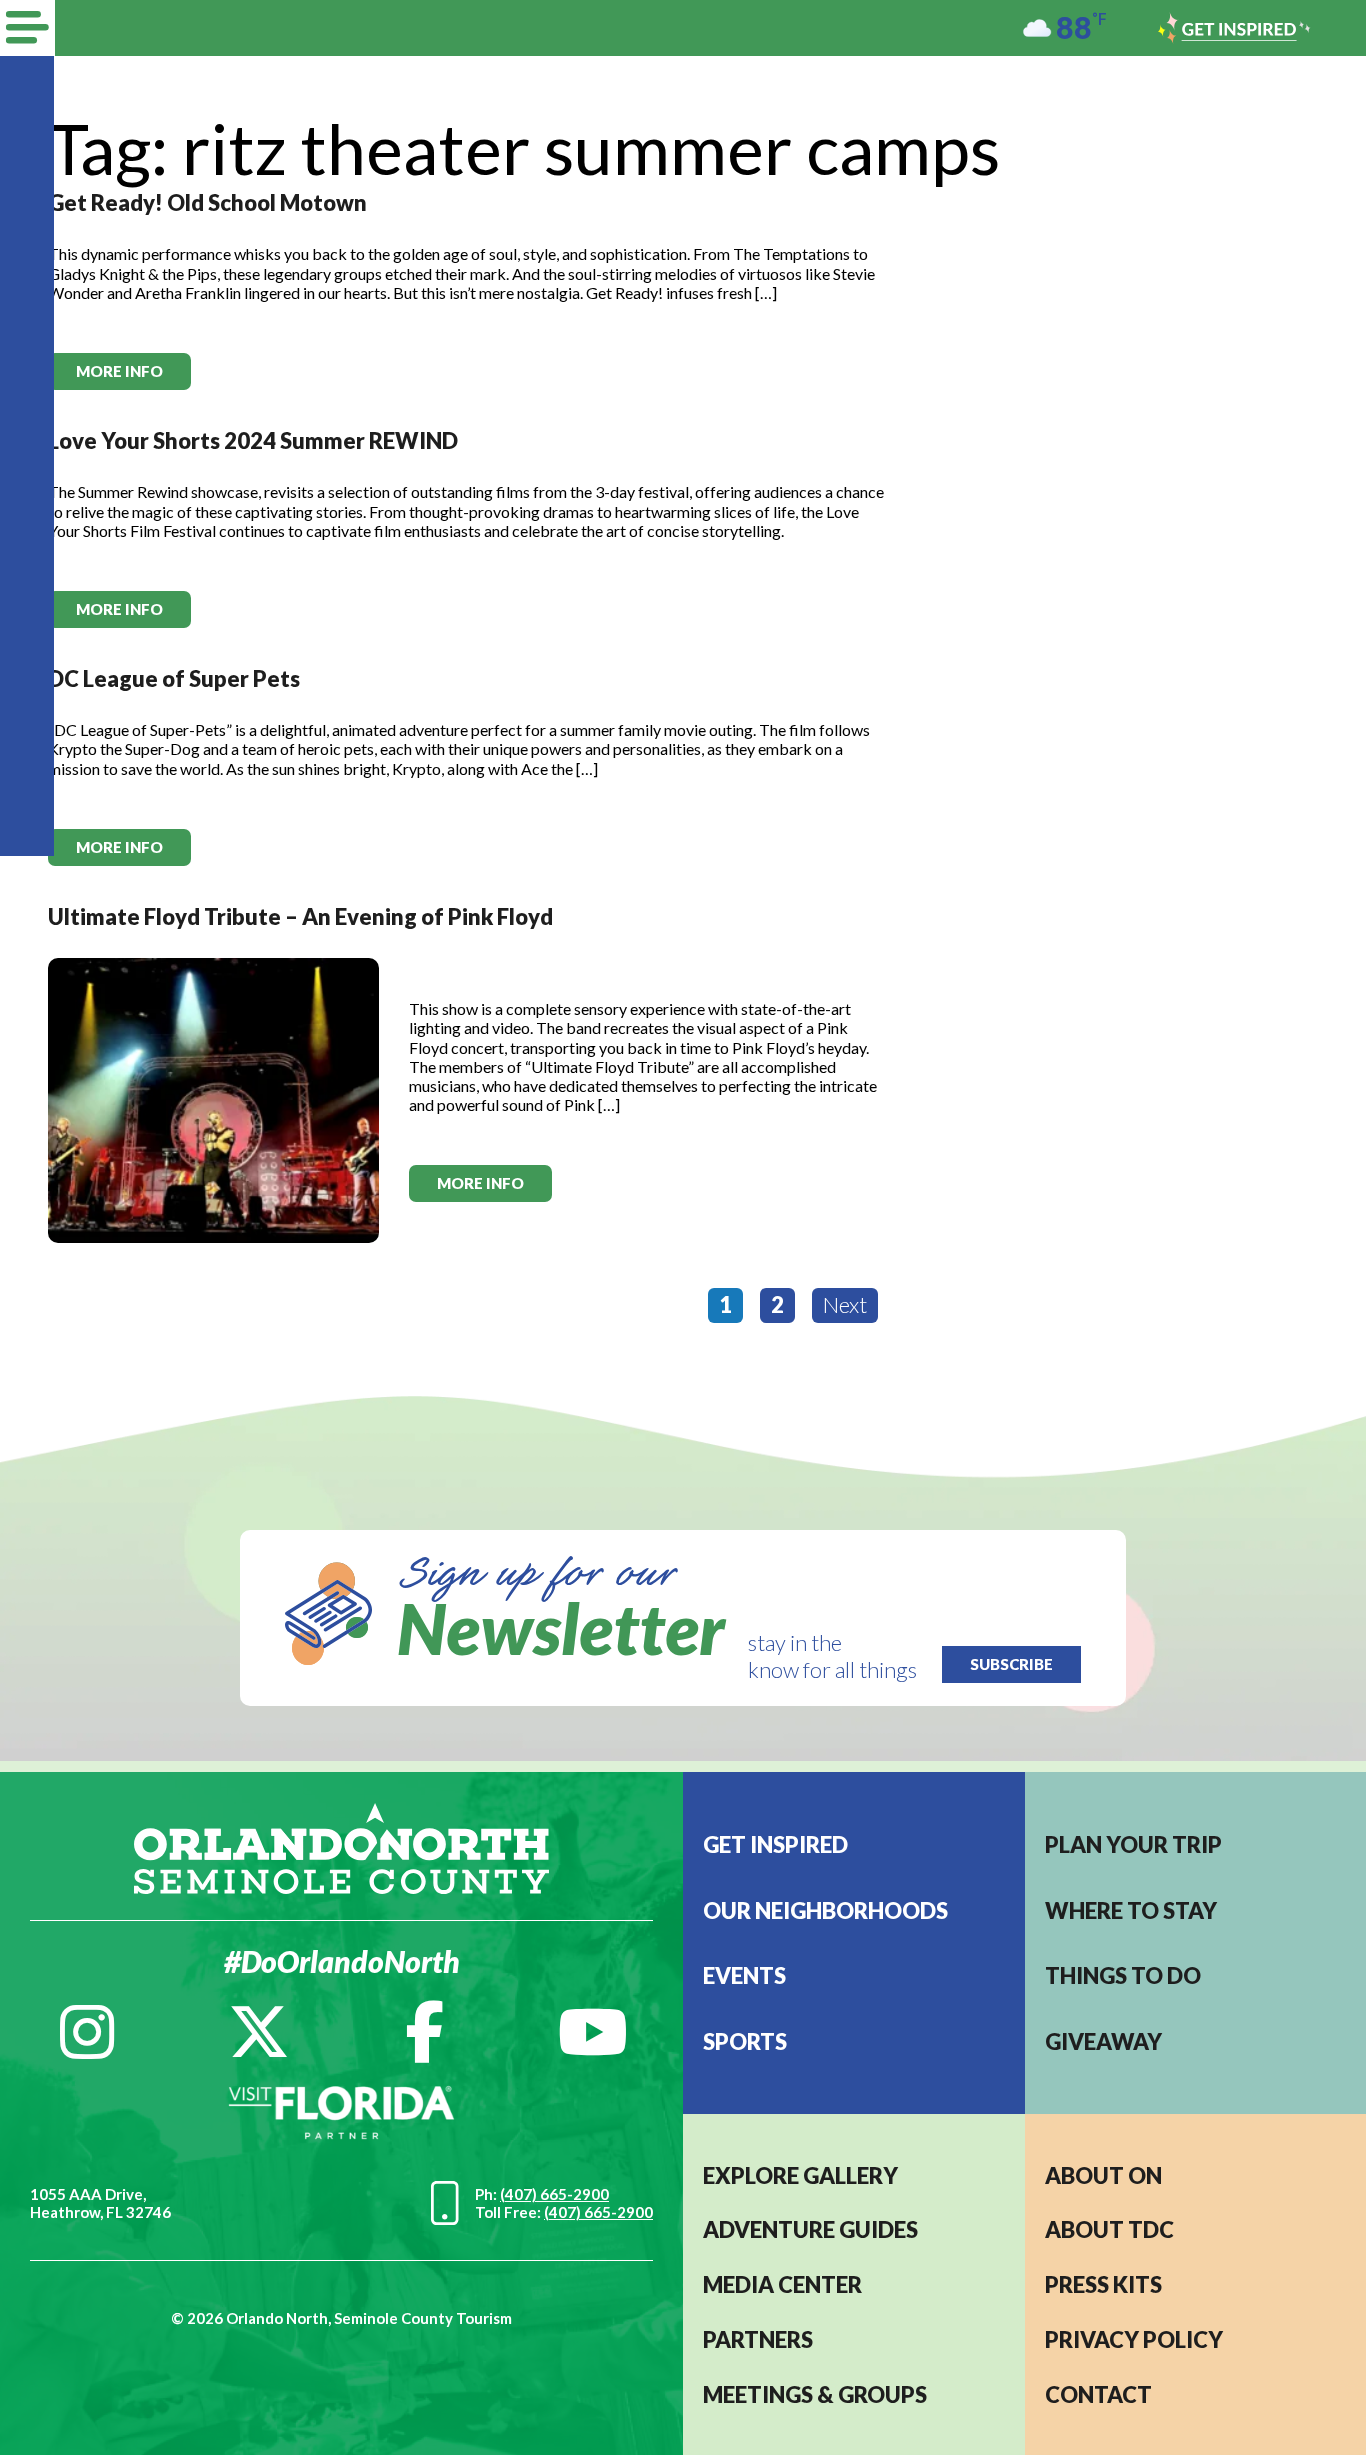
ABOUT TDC (1109, 2229)
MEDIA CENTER (782, 2284)
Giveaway (1103, 2041)
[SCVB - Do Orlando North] (341, 1846)
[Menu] (27, 28)
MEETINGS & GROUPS (815, 2394)
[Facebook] (424, 2032)
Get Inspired (775, 1844)
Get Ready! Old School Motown (207, 202)
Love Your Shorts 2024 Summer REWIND (253, 440)
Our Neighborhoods (825, 1910)
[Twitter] (259, 2032)
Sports (745, 2041)
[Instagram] (87, 2032)
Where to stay (1131, 1910)
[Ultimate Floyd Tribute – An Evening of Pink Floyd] (213, 1098)
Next (845, 1304)
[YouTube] (593, 2032)
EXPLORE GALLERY (800, 2175)
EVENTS (744, 1975)
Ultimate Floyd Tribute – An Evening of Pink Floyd (300, 916)
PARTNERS (758, 2339)
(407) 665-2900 (554, 2194)
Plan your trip (1133, 1844)
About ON (1103, 2175)
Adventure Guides (810, 2229)
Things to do (1123, 1975)
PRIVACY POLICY (1134, 2339)
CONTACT (1098, 2394)
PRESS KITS (1103, 2284)
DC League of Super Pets (174, 678)
